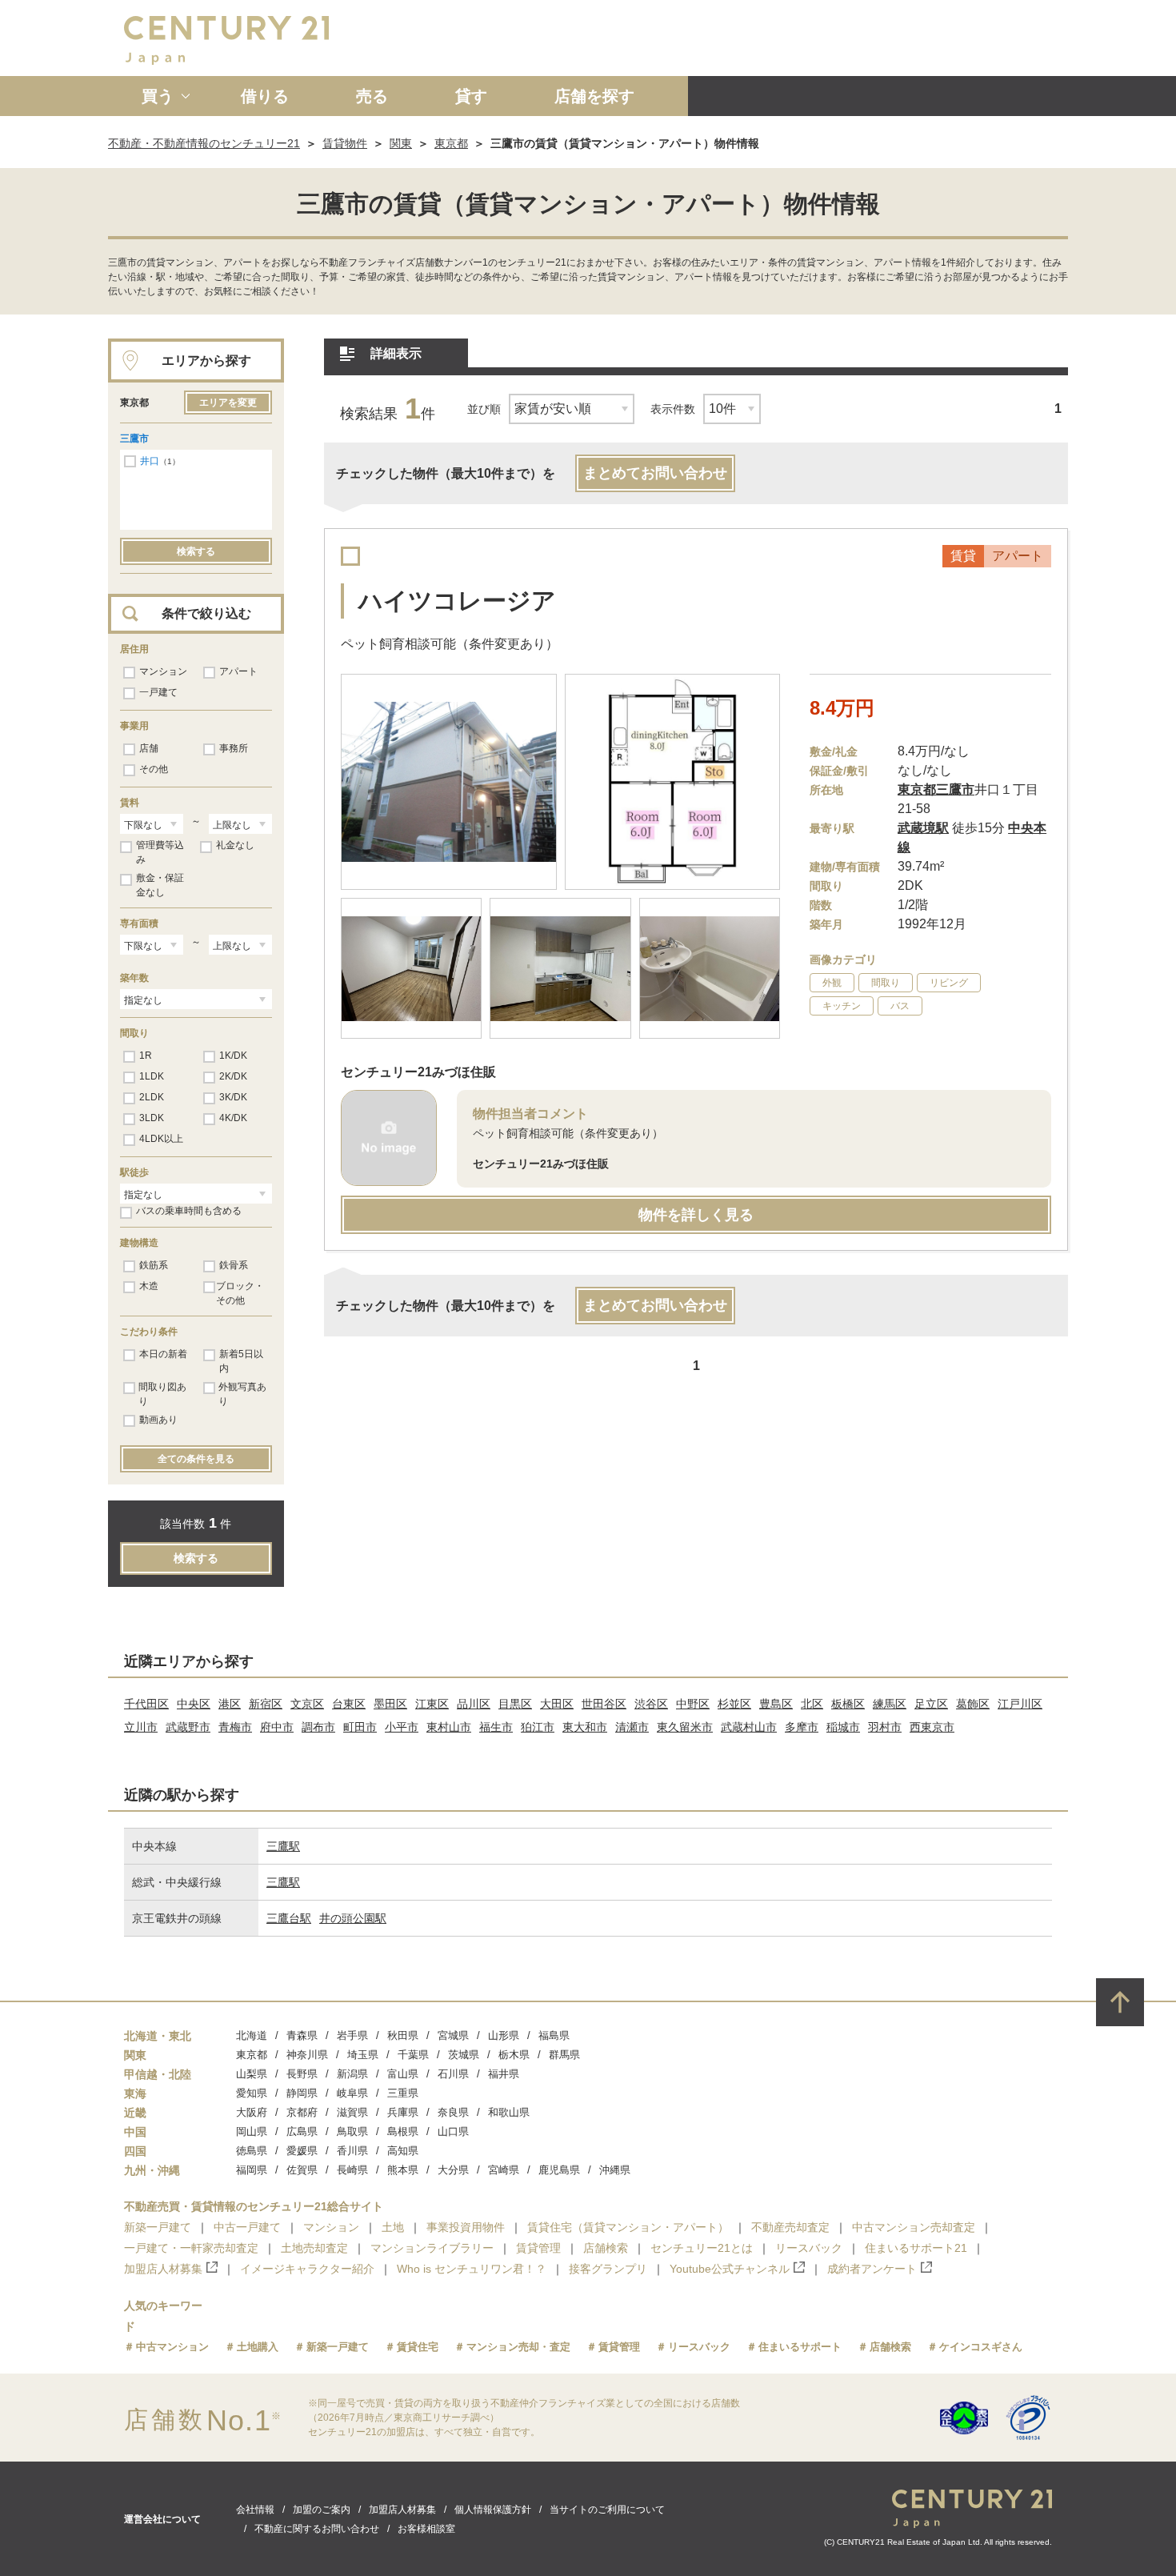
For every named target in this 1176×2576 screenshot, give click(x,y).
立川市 (141, 1727)
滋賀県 (352, 2112)
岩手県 (352, 2035)
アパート (238, 671)
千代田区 (146, 1704)
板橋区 (848, 1704)
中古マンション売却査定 (914, 2227)
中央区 (194, 1704)
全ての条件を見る (196, 1459)
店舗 (149, 748)
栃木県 (514, 2055)
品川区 (474, 1704)
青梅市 (235, 1727)
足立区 (931, 1704)
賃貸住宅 (418, 2347)
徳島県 (252, 2151)
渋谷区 (651, 1704)
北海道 (252, 2035)
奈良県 (453, 2112)
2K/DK (233, 1076)
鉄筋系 (154, 1265)
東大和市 (585, 1727)
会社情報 (255, 2510)
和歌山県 (509, 2112)
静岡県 (302, 2093)
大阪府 (252, 2112)
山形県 (504, 2035)
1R (146, 1056)
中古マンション (172, 2347)
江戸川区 (1020, 1704)
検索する (196, 551)
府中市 (277, 1727)
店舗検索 (606, 2248)
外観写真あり (242, 1394)
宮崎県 (504, 2170)
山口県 (453, 2131)
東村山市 (449, 1727)
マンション (163, 671)
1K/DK (233, 1056)
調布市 (318, 1727)
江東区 (432, 1704)
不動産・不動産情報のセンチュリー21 (204, 143)
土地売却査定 (314, 2248)
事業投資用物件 (466, 2227)
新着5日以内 (241, 1361)
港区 (230, 1704)
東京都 (451, 143)
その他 (154, 769)
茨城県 (464, 2055)
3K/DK (233, 1097)
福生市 (496, 1727)
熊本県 (403, 2170)
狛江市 (538, 1727)
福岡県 (252, 2170)
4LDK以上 (161, 1139)
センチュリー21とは (702, 2248)
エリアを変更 (228, 403)
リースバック (809, 2248)
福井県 (504, 2074)
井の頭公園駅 (353, 1918)
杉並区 (734, 1704)
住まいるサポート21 (916, 2248)
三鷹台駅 (289, 1918)
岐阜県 (352, 2093)
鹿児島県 (559, 2170)
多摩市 (802, 1727)
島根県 (403, 2131)
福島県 (554, 2035)
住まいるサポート (800, 2347)
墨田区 (390, 1704)
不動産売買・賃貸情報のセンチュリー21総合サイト (254, 2206)
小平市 (402, 1727)
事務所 (234, 748)
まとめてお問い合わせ (655, 473)
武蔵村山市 (749, 1727)
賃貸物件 (345, 143)
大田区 (557, 1704)
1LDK (152, 1076)
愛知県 (252, 2093)
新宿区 (266, 1704)
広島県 (302, 2131)
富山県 (403, 2074)
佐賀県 (302, 2170)
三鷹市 (134, 439)
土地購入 (258, 2347)
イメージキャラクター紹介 (307, 2269)
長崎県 (352, 2170)
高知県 (403, 2151)
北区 (812, 1704)
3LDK (152, 1118)
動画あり (158, 1420)
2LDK (152, 1097)
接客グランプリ (608, 2269)
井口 (150, 461)
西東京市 (932, 1727)
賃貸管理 (538, 2248)
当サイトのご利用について (607, 2510)
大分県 (453, 2170)
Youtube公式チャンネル (730, 2269)
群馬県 (564, 2055)
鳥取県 (352, 2131)
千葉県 (413, 2055)
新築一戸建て (158, 2227)
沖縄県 (615, 2170)
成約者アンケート (872, 2269)
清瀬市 (632, 1727)
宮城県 (453, 2035)
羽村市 (885, 1727)
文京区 (307, 1704)
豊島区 (776, 1704)
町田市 (360, 1727)
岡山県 (252, 2131)
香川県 (352, 2151)
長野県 (302, 2074)
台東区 (349, 1704)
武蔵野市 (188, 1727)
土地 (393, 2227)
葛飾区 (973, 1704)
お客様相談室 (426, 2529)
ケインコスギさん (981, 2347)
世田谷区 (604, 1704)
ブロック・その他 (240, 1293)
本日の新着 (163, 1354)
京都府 (302, 2112)
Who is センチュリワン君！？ (472, 2269)
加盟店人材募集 (163, 2269)
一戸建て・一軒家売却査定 (191, 2248)
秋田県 (403, 2035)
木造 (149, 1286)
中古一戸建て (247, 2227)
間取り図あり (162, 1394)
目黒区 (515, 1704)
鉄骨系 (234, 1265)
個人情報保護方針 (493, 2510)
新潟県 (352, 2074)
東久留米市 (685, 1727)
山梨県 (252, 2074)
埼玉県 (363, 2055)
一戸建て (158, 692)
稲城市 (843, 1727)
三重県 (403, 2093)
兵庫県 (403, 2112)
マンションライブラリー (432, 2248)
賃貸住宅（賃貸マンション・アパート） (628, 2227)
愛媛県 (302, 2151)
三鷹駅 (283, 1846)
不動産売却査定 (790, 2227)
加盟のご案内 (322, 2510)
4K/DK (233, 1118)
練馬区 (890, 1704)
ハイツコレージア (457, 601)
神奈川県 (307, 2055)
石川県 (453, 2074)
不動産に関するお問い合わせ (317, 2529)
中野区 (693, 1704)
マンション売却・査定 (518, 2347)
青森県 (302, 2035)
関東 (401, 143)
